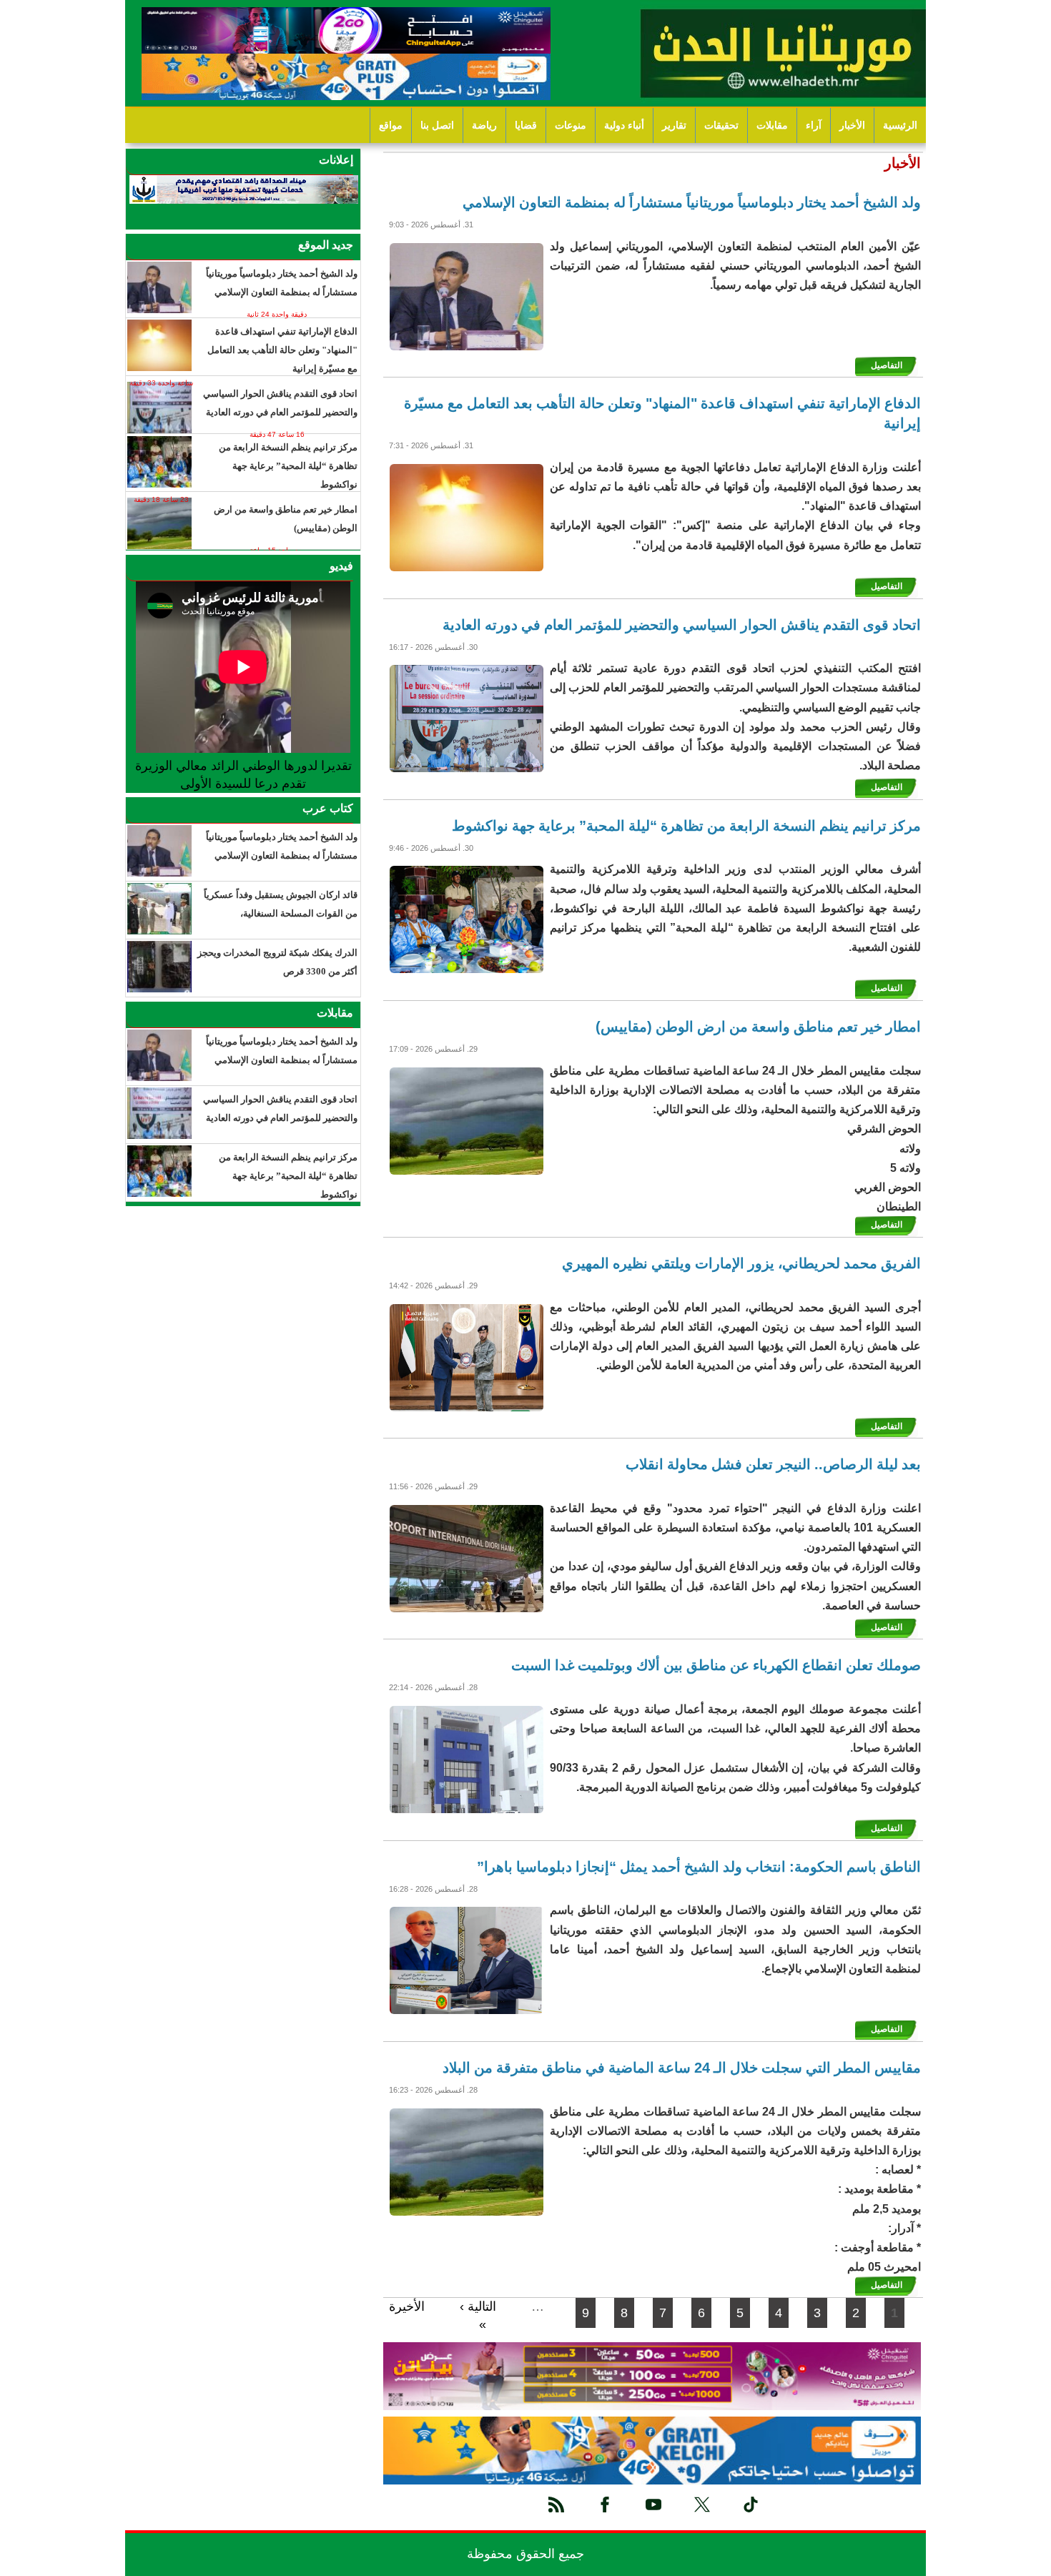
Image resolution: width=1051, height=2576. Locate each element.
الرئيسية (900, 125)
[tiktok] (751, 2505)
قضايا (526, 125)
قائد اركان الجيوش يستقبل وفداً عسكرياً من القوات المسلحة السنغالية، (281, 904)
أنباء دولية (624, 125)
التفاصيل (887, 365)
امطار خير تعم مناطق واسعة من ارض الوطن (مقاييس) (758, 1027)
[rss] (556, 2505)
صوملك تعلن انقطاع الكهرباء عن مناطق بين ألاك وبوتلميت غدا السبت (716, 1665)
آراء (814, 125)
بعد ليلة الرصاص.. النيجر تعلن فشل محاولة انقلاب (773, 1464)
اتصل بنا (437, 125)
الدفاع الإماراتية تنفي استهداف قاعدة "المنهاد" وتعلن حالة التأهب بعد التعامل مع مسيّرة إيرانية (662, 413)
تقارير (674, 125)
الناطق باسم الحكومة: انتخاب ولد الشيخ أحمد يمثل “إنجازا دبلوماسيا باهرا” (699, 1867)
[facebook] (605, 2505)
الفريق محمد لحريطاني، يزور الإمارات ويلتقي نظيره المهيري (741, 1263)
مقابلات (772, 125)
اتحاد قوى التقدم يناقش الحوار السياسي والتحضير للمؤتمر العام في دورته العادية (682, 625)
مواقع (391, 125)
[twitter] (702, 2505)
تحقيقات (721, 125)
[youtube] (653, 2505)
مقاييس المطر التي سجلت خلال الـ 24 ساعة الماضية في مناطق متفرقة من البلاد (682, 2068)
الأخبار (852, 125)
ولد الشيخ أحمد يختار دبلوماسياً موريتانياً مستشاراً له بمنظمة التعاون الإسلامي (692, 202)
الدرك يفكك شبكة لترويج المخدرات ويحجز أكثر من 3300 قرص (277, 962)
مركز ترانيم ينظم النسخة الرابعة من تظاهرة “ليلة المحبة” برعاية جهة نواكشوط (686, 826)
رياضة (484, 125)
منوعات (571, 125)
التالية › (478, 2306)
